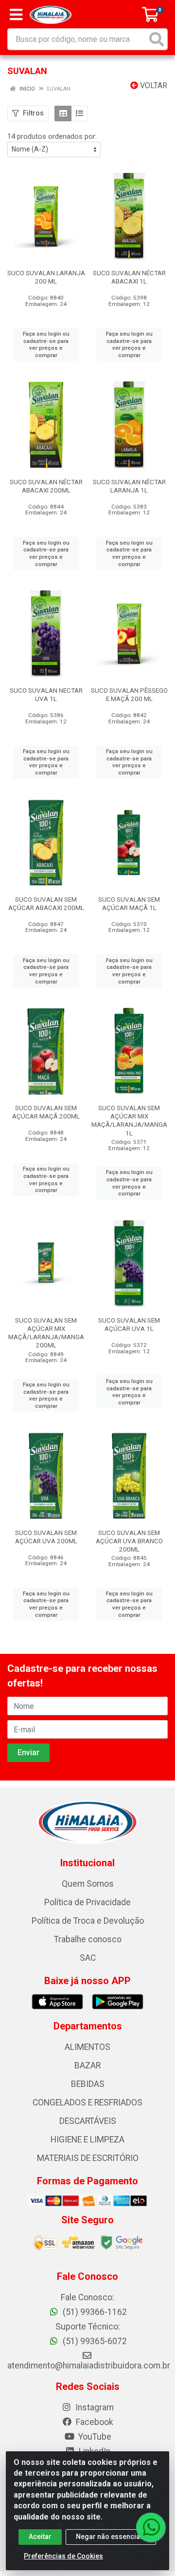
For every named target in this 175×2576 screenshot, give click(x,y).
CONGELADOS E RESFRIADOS (87, 2102)
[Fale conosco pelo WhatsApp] (151, 2527)
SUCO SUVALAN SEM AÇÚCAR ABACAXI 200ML (46, 903)
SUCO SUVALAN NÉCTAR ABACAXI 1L (129, 277)
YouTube (94, 2437)
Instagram (94, 2407)
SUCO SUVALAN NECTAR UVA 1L (46, 694)
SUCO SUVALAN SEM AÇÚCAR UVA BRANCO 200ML (129, 1541)
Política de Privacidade (87, 1902)
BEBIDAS (88, 2084)
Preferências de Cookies (63, 2556)
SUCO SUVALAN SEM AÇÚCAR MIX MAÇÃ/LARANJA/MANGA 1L (129, 1120)
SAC (88, 1958)
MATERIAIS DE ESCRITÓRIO (88, 2158)
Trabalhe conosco (88, 1939)
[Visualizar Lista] (79, 114)
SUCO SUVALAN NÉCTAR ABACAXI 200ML (46, 486)
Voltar (153, 85)
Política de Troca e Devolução (88, 1921)
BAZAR (87, 2065)
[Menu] (16, 15)
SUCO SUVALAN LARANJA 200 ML (46, 277)
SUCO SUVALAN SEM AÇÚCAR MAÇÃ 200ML (46, 1112)
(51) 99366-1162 (94, 2312)
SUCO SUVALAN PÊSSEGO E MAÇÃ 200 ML (129, 694)
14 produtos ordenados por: (52, 136)
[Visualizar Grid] (63, 114)
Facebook (94, 2422)
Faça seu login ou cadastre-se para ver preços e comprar (46, 344)
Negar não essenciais (111, 2537)
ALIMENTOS (87, 2047)
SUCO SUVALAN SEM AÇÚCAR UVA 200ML (46, 1537)
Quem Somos (88, 1884)
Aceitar (40, 2537)
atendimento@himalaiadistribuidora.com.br (89, 2366)
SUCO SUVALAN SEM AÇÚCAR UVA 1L (129, 1324)
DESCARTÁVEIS (88, 2121)
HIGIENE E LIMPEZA (87, 2140)
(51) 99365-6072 (94, 2341)
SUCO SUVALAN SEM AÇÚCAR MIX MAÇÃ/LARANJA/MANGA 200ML (46, 1333)
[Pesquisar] (157, 39)
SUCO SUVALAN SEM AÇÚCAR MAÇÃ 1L (129, 903)
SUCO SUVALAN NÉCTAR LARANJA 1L (129, 486)
